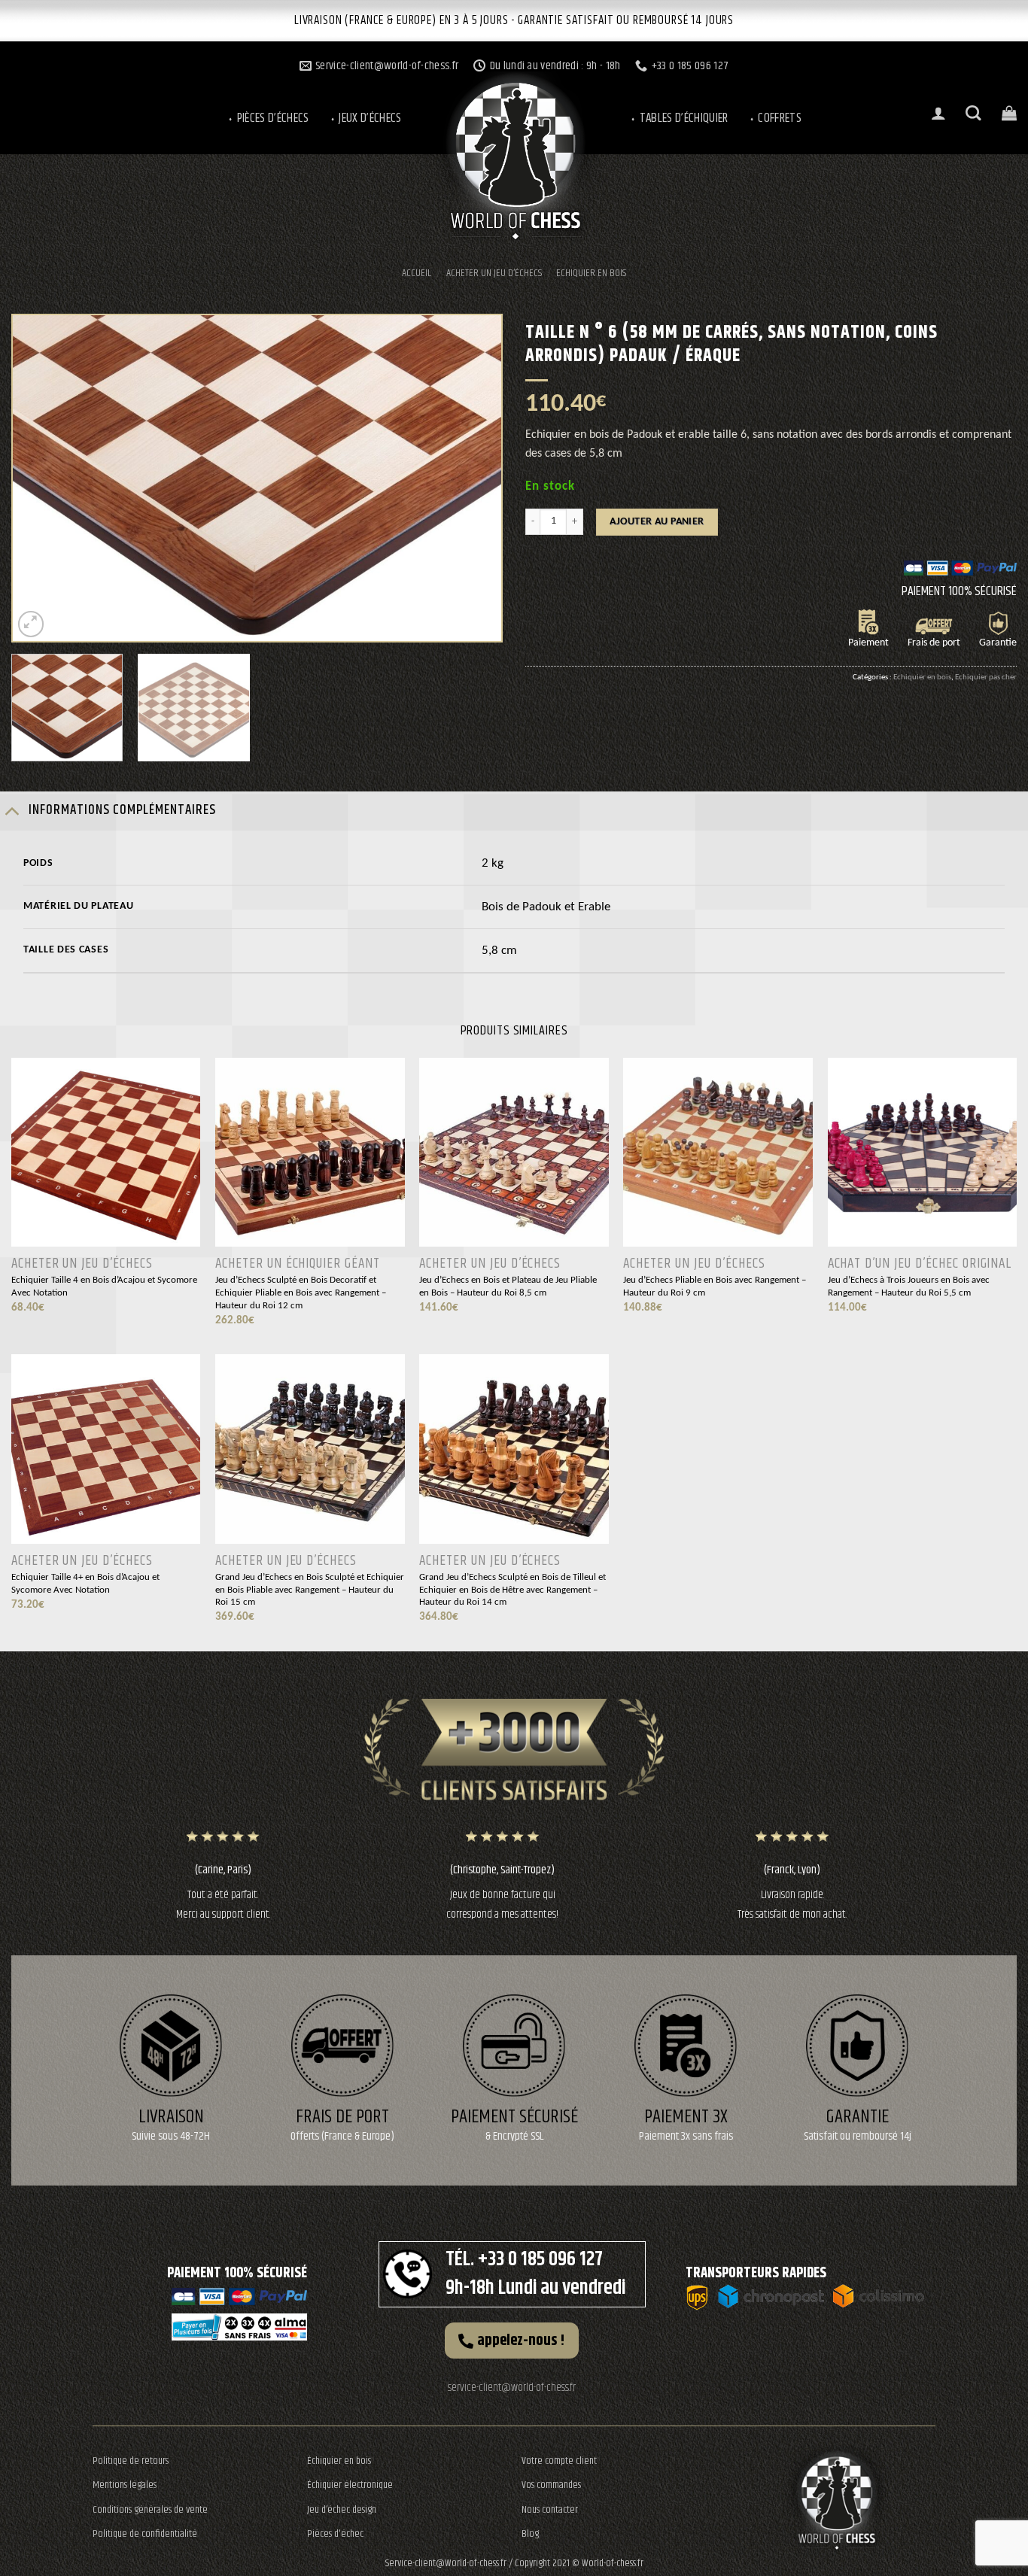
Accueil (417, 273)
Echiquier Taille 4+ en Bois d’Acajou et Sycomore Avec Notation (85, 1584)
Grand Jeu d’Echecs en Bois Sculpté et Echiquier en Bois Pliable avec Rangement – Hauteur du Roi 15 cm (310, 1590)
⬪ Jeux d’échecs (365, 118)
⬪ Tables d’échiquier (679, 118)
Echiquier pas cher (986, 677)
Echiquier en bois (591, 273)
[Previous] (41, 478)
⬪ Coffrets (775, 118)
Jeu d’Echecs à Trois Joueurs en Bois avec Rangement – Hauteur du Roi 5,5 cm (909, 1286)
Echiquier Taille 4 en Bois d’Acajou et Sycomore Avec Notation (104, 1286)
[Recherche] (973, 113)
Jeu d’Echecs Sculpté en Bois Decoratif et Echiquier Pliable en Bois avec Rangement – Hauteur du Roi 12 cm (301, 1293)
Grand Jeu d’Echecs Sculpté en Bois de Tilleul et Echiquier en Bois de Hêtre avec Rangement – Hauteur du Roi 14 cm (512, 1590)
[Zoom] (31, 624)
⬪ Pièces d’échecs (268, 118)
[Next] (473, 478)
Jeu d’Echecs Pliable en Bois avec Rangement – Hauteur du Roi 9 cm (715, 1286)
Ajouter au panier (657, 522)
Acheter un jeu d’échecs (494, 273)
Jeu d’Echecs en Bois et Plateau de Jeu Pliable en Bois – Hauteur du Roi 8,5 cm (508, 1286)
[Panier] (1009, 113)
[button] (512, 2341)
